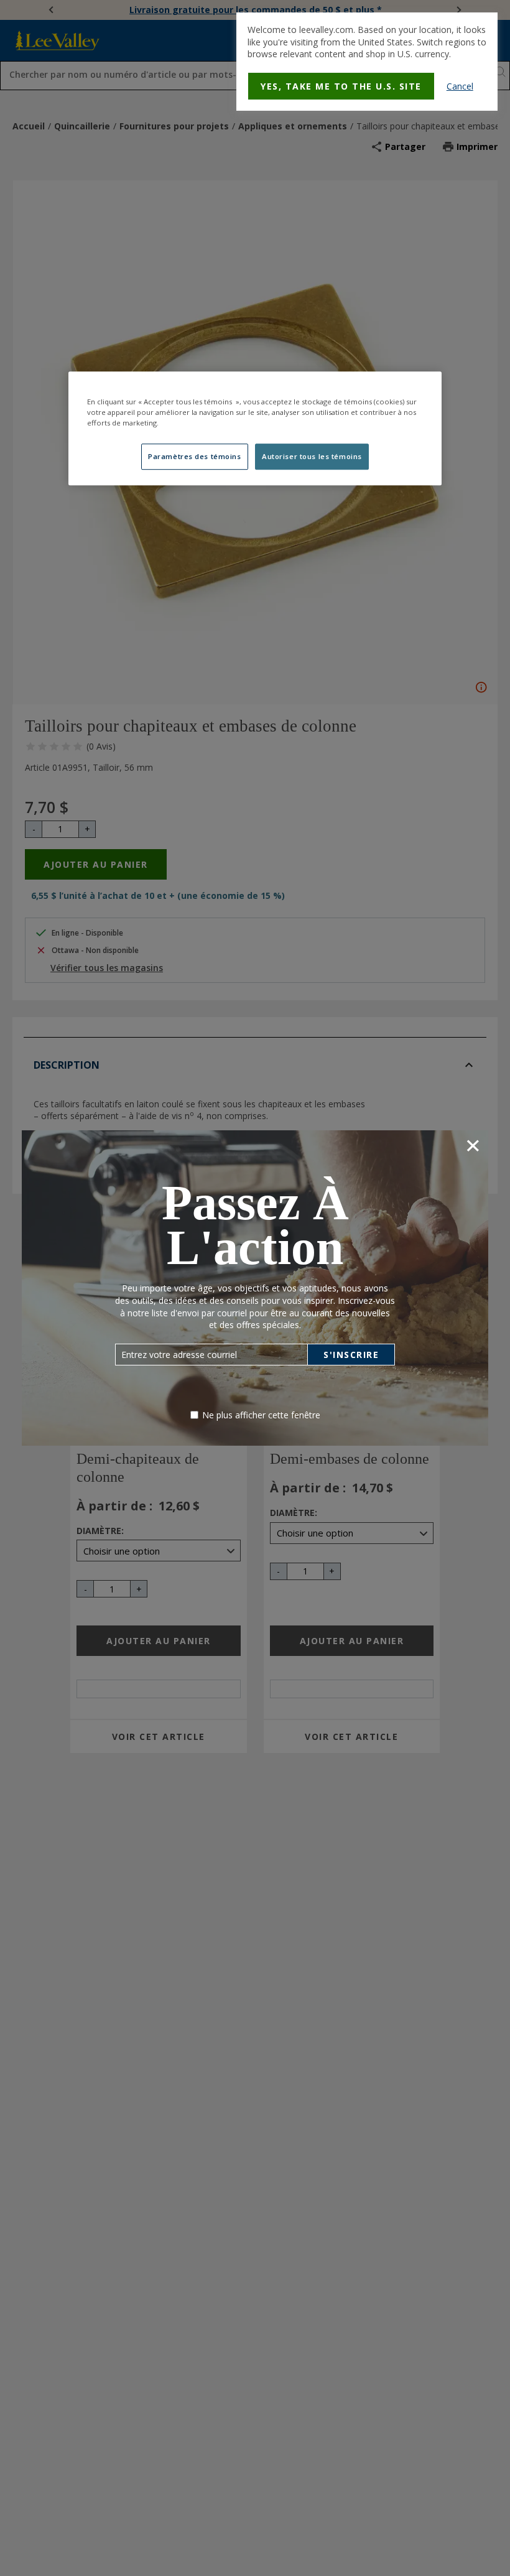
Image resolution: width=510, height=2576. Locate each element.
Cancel (460, 86)
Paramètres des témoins (195, 457)
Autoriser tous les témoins (312, 457)
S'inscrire (351, 1355)
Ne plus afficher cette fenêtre (261, 1415)
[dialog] (367, 62)
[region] (255, 428)
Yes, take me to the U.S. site (341, 86)
